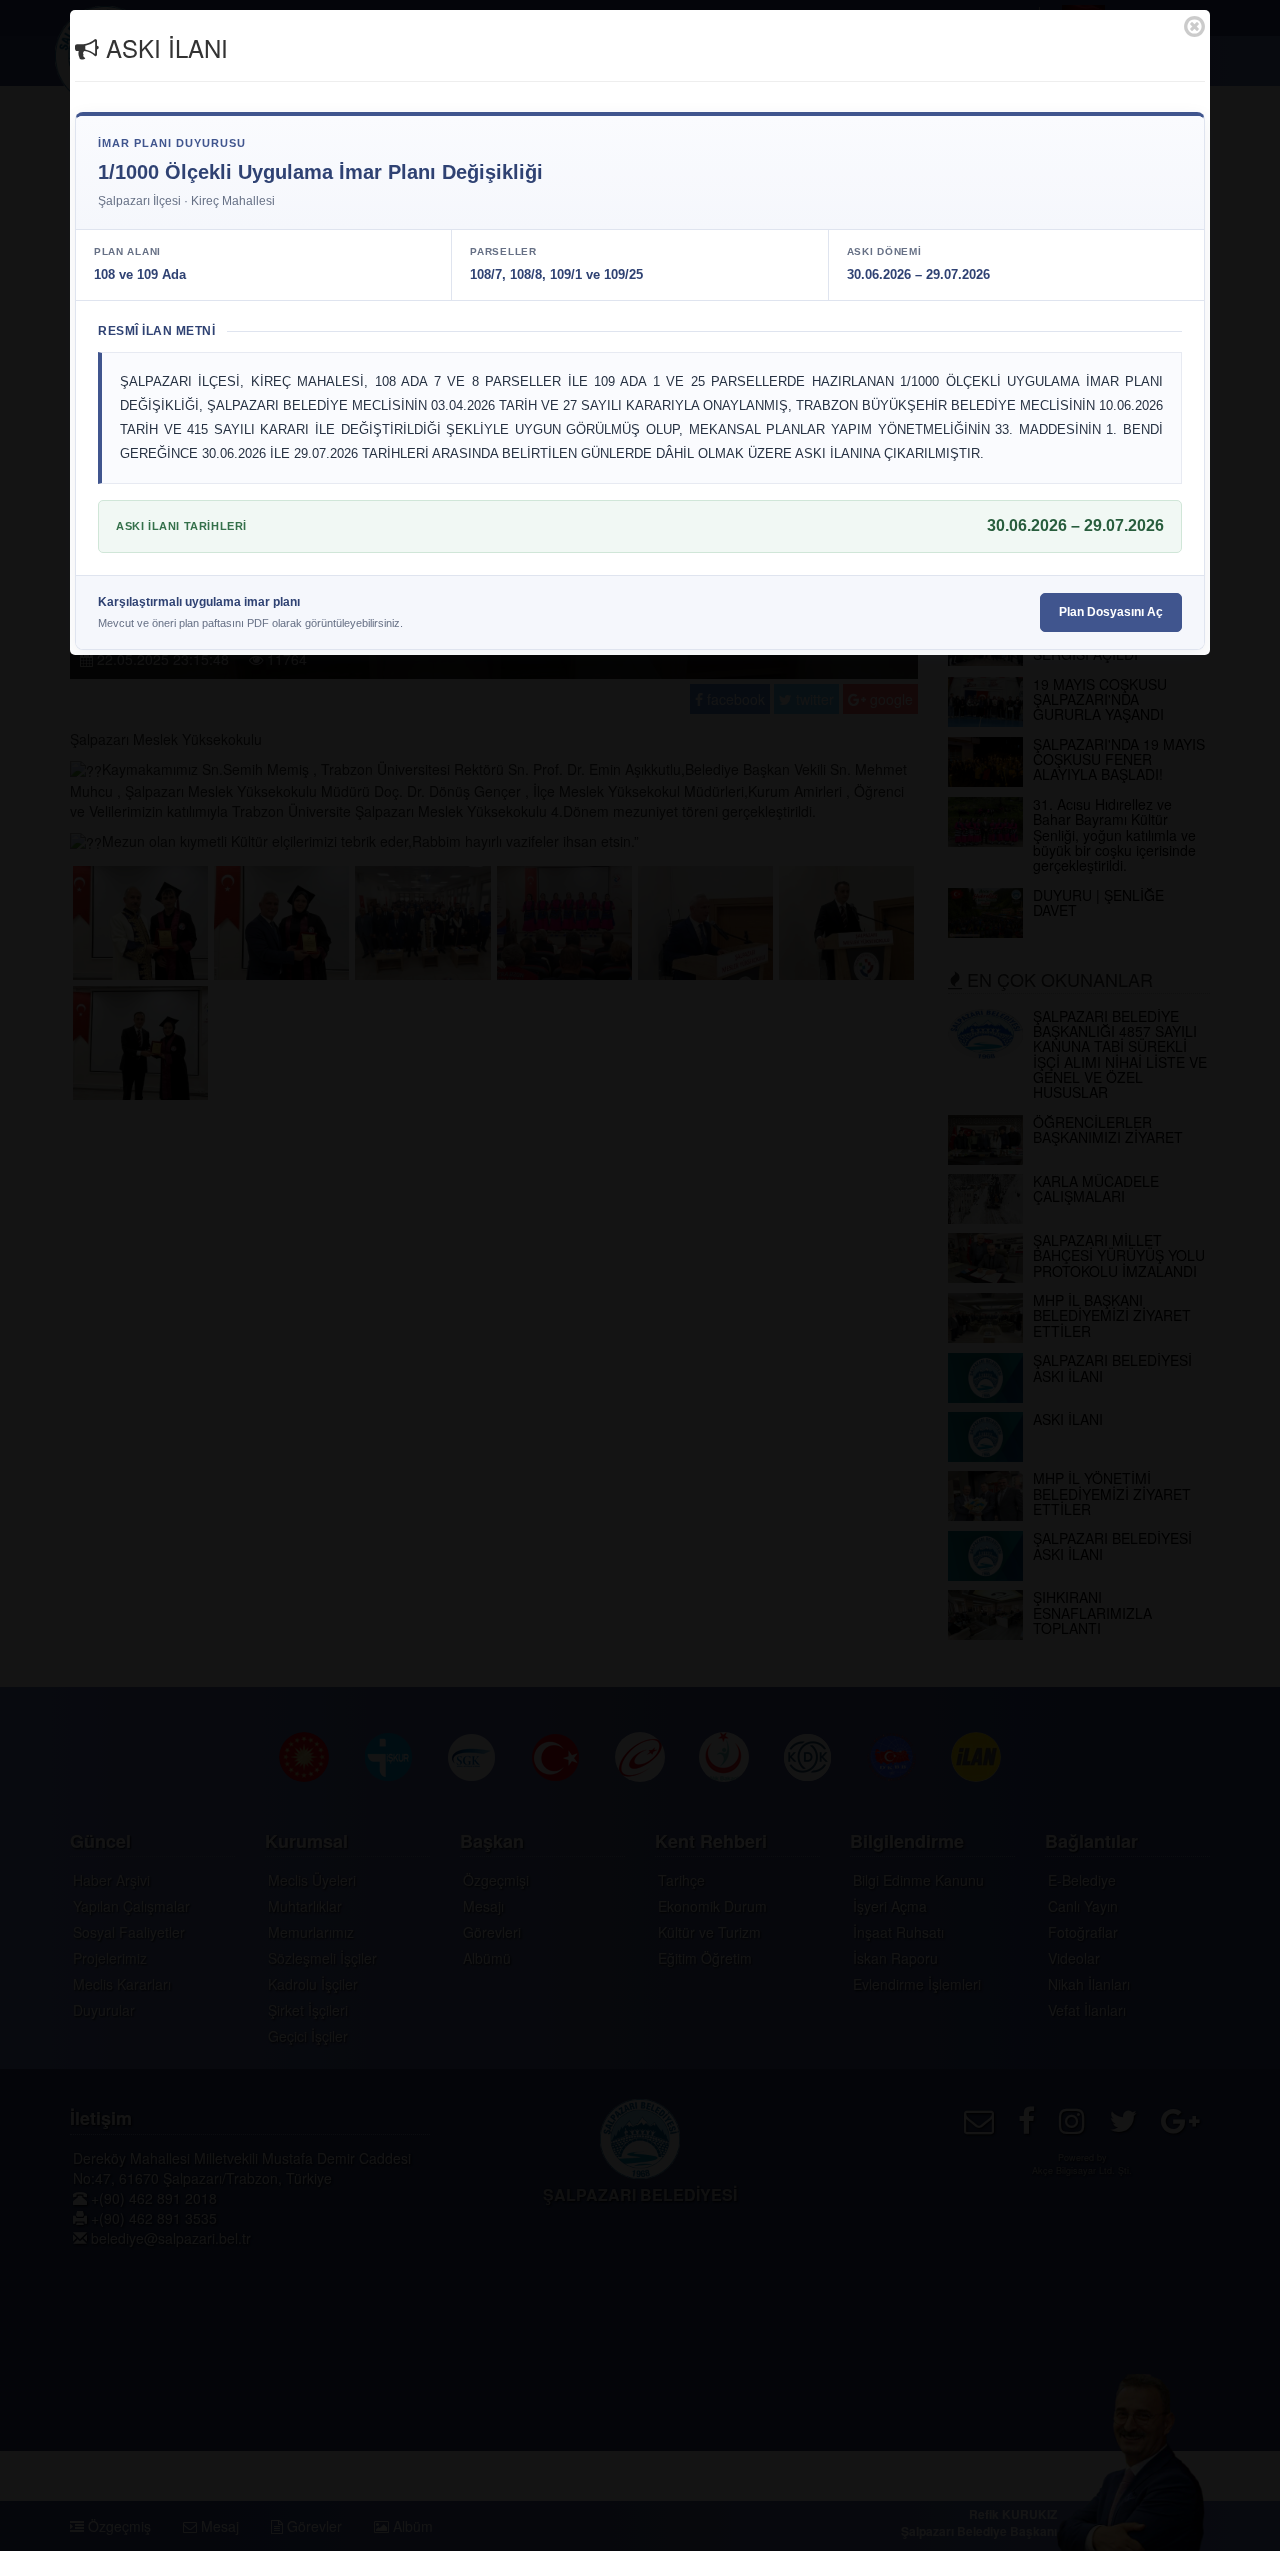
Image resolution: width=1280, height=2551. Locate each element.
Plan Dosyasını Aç (1111, 612)
